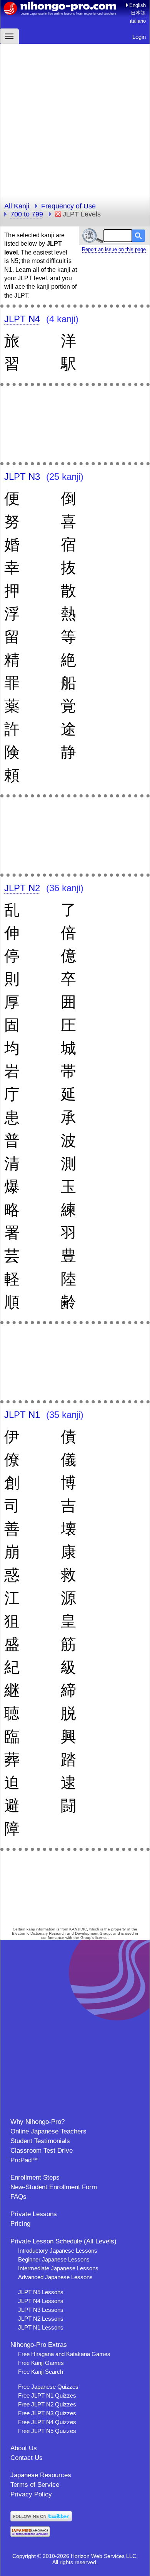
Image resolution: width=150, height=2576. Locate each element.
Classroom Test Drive (42, 2151)
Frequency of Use (68, 206)
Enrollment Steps (35, 2177)
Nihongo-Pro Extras (39, 2345)
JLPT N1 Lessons (41, 2327)
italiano (138, 21)
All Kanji (17, 206)
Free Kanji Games (41, 2363)
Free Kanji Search (41, 2372)
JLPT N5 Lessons (41, 2292)
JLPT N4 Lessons (41, 2301)
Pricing (20, 2224)
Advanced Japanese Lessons (55, 2277)
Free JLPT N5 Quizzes (47, 2431)
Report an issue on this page (114, 249)
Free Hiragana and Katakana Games (64, 2354)
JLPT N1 (22, 1415)
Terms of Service (35, 2485)
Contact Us (27, 2458)
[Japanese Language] (30, 2535)
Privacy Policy (31, 2494)
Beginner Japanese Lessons (54, 2259)
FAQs (18, 2197)
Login (139, 37)
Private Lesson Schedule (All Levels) (63, 2241)
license (102, 1938)
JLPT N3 (22, 477)
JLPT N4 (22, 319)
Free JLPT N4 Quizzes (47, 2422)
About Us (24, 2448)
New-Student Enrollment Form (54, 2187)
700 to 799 (27, 214)
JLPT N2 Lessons (41, 2319)
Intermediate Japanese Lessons (58, 2268)
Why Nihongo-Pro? (37, 2122)
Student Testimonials (40, 2141)
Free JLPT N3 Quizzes (47, 2413)
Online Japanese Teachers (48, 2131)
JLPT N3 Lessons (41, 2310)
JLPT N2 (22, 888)
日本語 (138, 13)
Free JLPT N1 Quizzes (47, 2395)
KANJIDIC (78, 1929)
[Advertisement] (75, 119)
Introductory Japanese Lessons (58, 2251)
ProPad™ (24, 2160)
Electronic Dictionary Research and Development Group (61, 1933)
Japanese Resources (41, 2475)
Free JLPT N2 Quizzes (47, 2404)
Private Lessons (34, 2214)
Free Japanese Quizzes (48, 2387)
